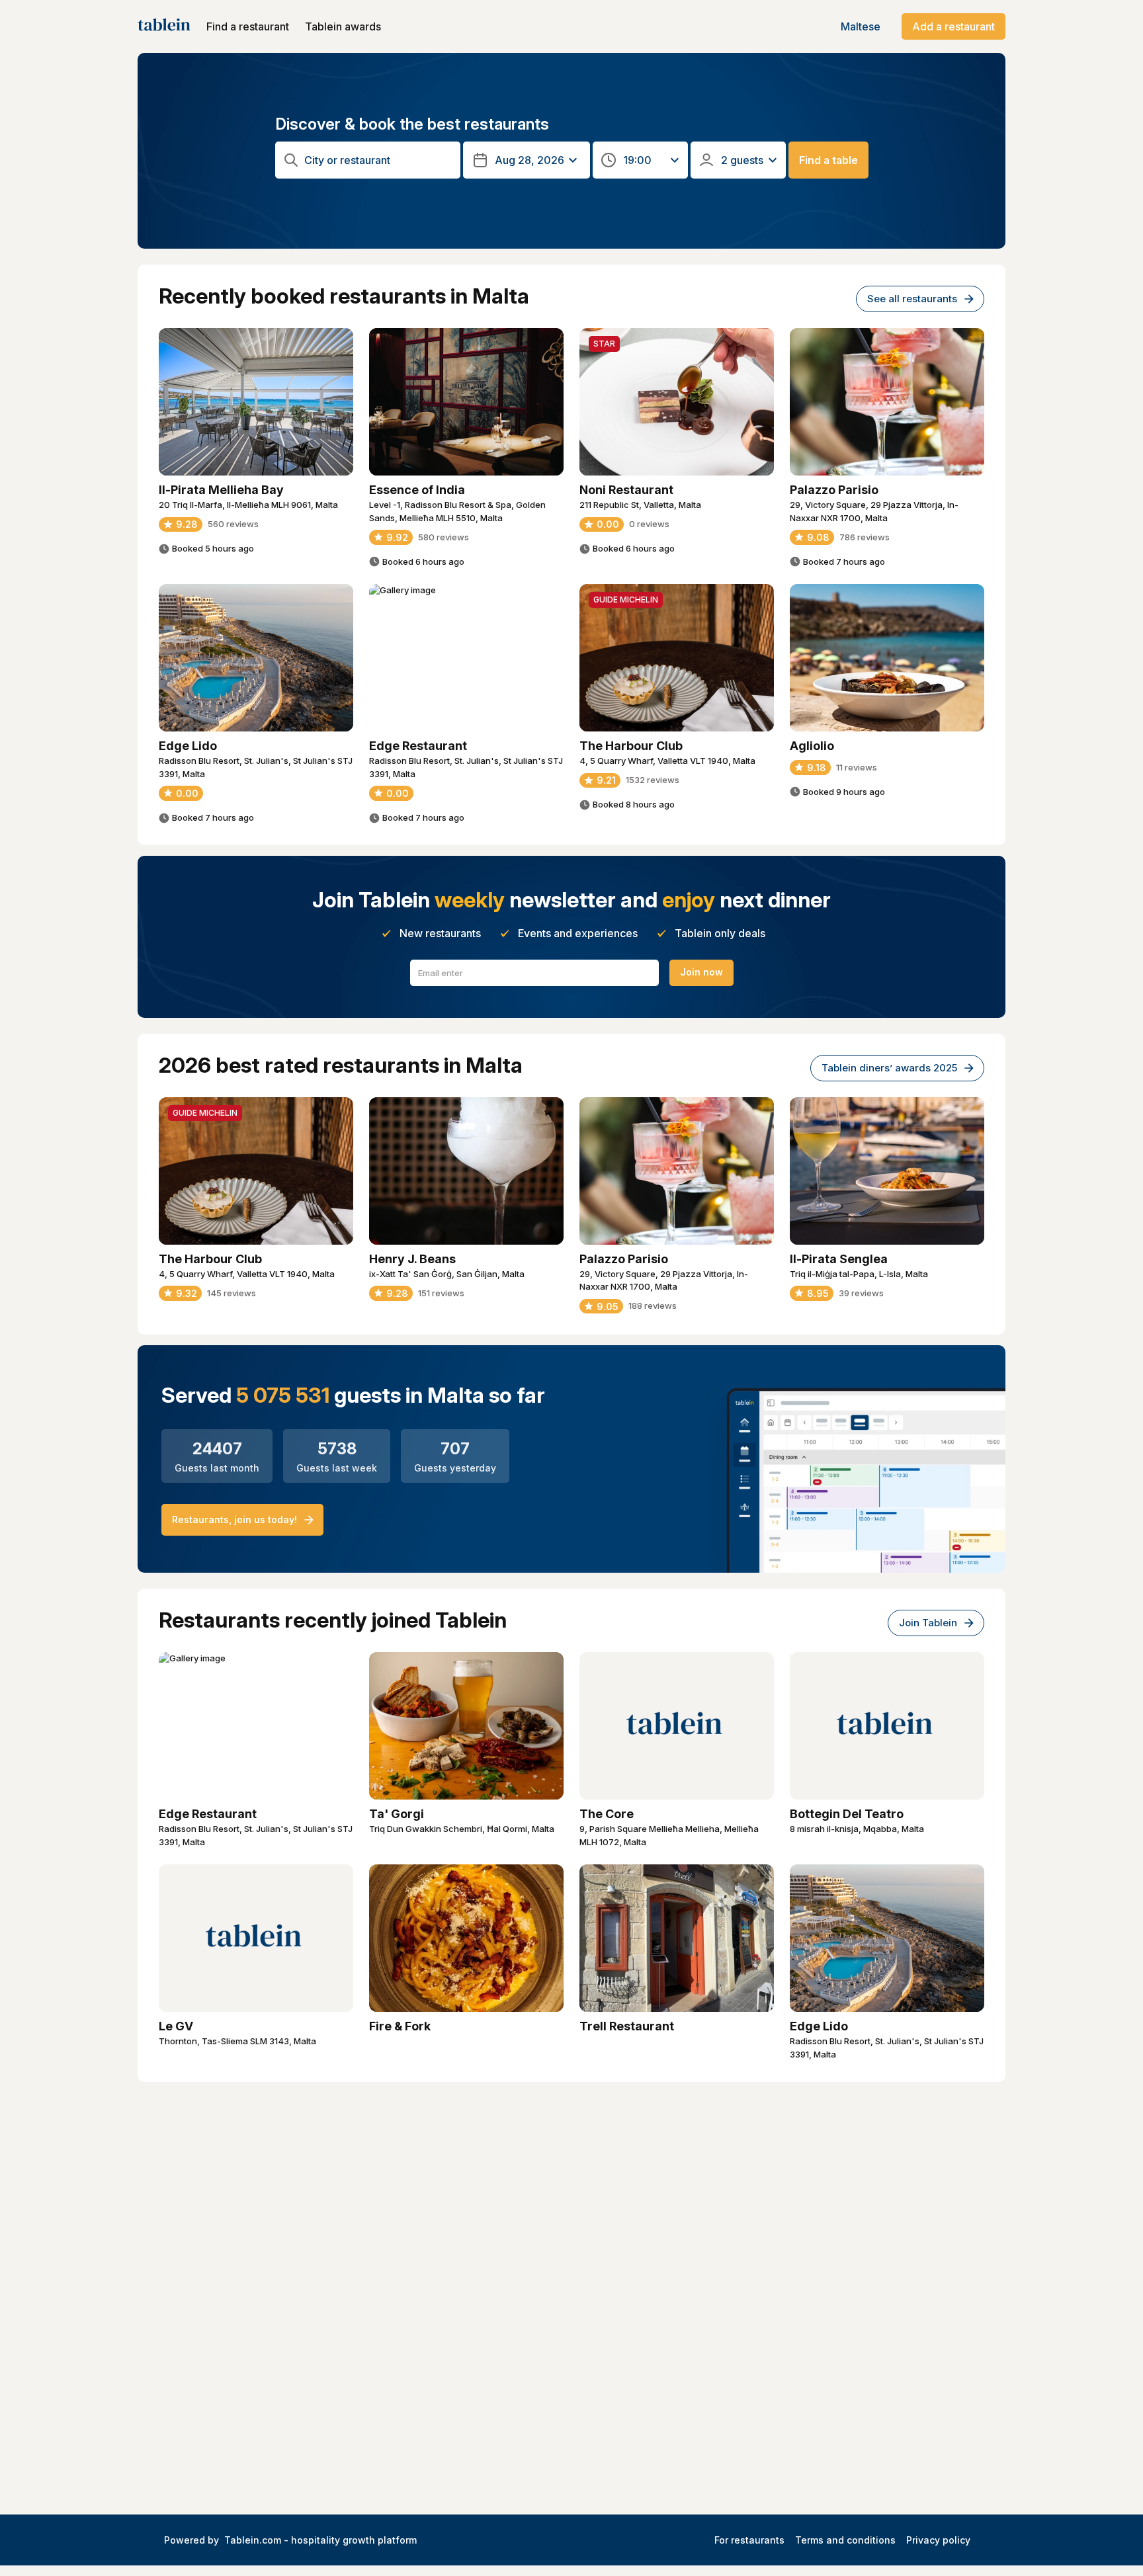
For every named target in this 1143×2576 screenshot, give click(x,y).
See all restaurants (912, 299)
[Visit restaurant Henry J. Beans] (466, 1171)
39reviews (861, 1293)
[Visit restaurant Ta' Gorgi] (466, 1726)
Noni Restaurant (626, 490)
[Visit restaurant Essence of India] (466, 402)
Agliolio (812, 746)
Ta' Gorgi (397, 1814)
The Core (607, 1814)
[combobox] (378, 160)
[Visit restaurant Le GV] (256, 1938)
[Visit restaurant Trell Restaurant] (677, 1938)
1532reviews (653, 780)
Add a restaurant (953, 26)
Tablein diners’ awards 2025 (889, 1068)
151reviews (441, 1293)
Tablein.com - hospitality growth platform (320, 2540)
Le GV (176, 2026)
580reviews (444, 537)
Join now (701, 972)
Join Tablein (928, 1623)
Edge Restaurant (418, 746)
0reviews (649, 524)
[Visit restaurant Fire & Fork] (466, 1938)
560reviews (233, 524)
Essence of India (417, 490)
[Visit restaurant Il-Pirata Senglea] (887, 1171)
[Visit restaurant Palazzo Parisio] (887, 402)
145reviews (232, 1293)
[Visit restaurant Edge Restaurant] (466, 658)
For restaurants (749, 2540)
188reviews (653, 1306)
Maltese (861, 26)
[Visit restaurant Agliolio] (887, 658)
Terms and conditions (845, 2540)
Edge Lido (188, 746)
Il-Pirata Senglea (839, 1259)
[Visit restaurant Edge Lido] (256, 658)
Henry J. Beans (412, 1259)
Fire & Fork (400, 2026)
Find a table (828, 160)
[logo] (164, 26)
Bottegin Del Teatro (847, 1814)
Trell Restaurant (627, 2026)
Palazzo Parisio (834, 490)
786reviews (865, 537)
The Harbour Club (631, 746)
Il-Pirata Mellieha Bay (221, 490)
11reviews (857, 767)
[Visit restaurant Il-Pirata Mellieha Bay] (256, 402)
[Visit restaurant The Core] (677, 1726)
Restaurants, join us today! (234, 1519)
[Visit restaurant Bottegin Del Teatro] (887, 1726)
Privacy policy (938, 2540)
